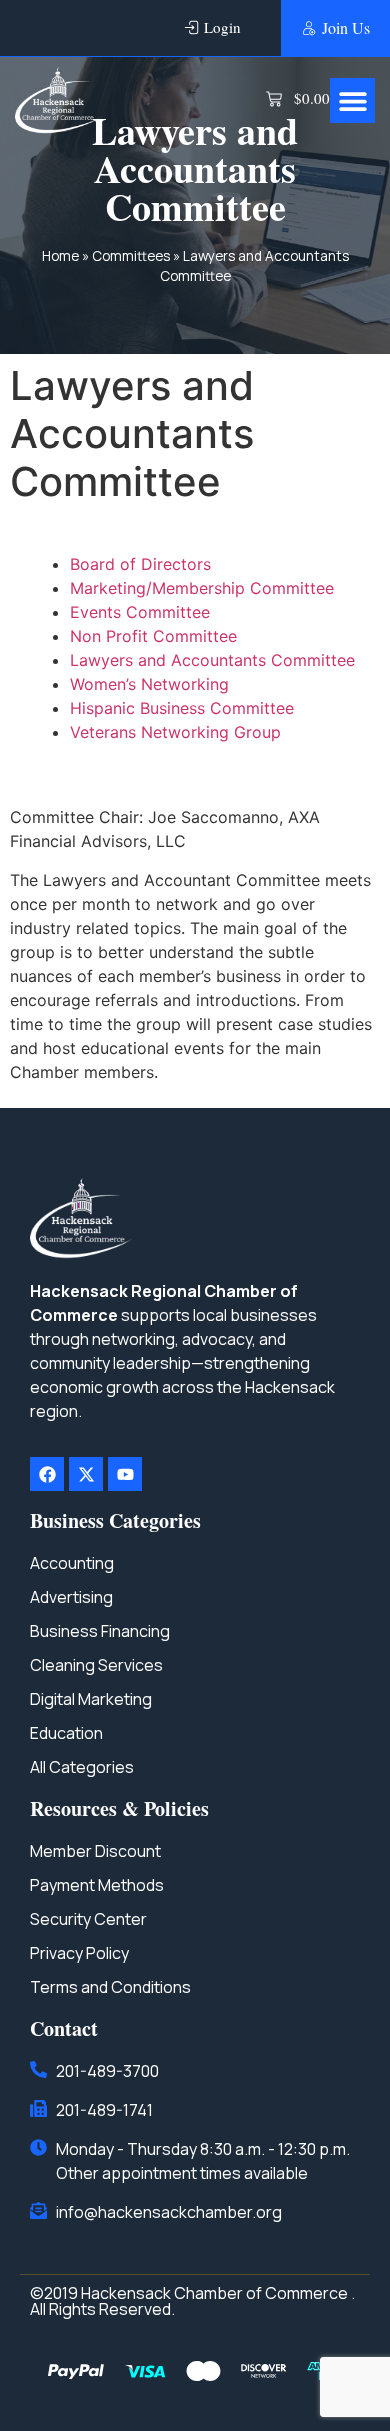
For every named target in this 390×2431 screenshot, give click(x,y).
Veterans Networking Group (175, 732)
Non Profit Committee (153, 636)
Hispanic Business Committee (182, 708)
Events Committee (140, 612)
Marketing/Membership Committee (202, 588)
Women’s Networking (149, 684)
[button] (352, 100)
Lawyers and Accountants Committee (212, 660)
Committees (131, 256)
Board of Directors (140, 564)
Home (60, 256)
